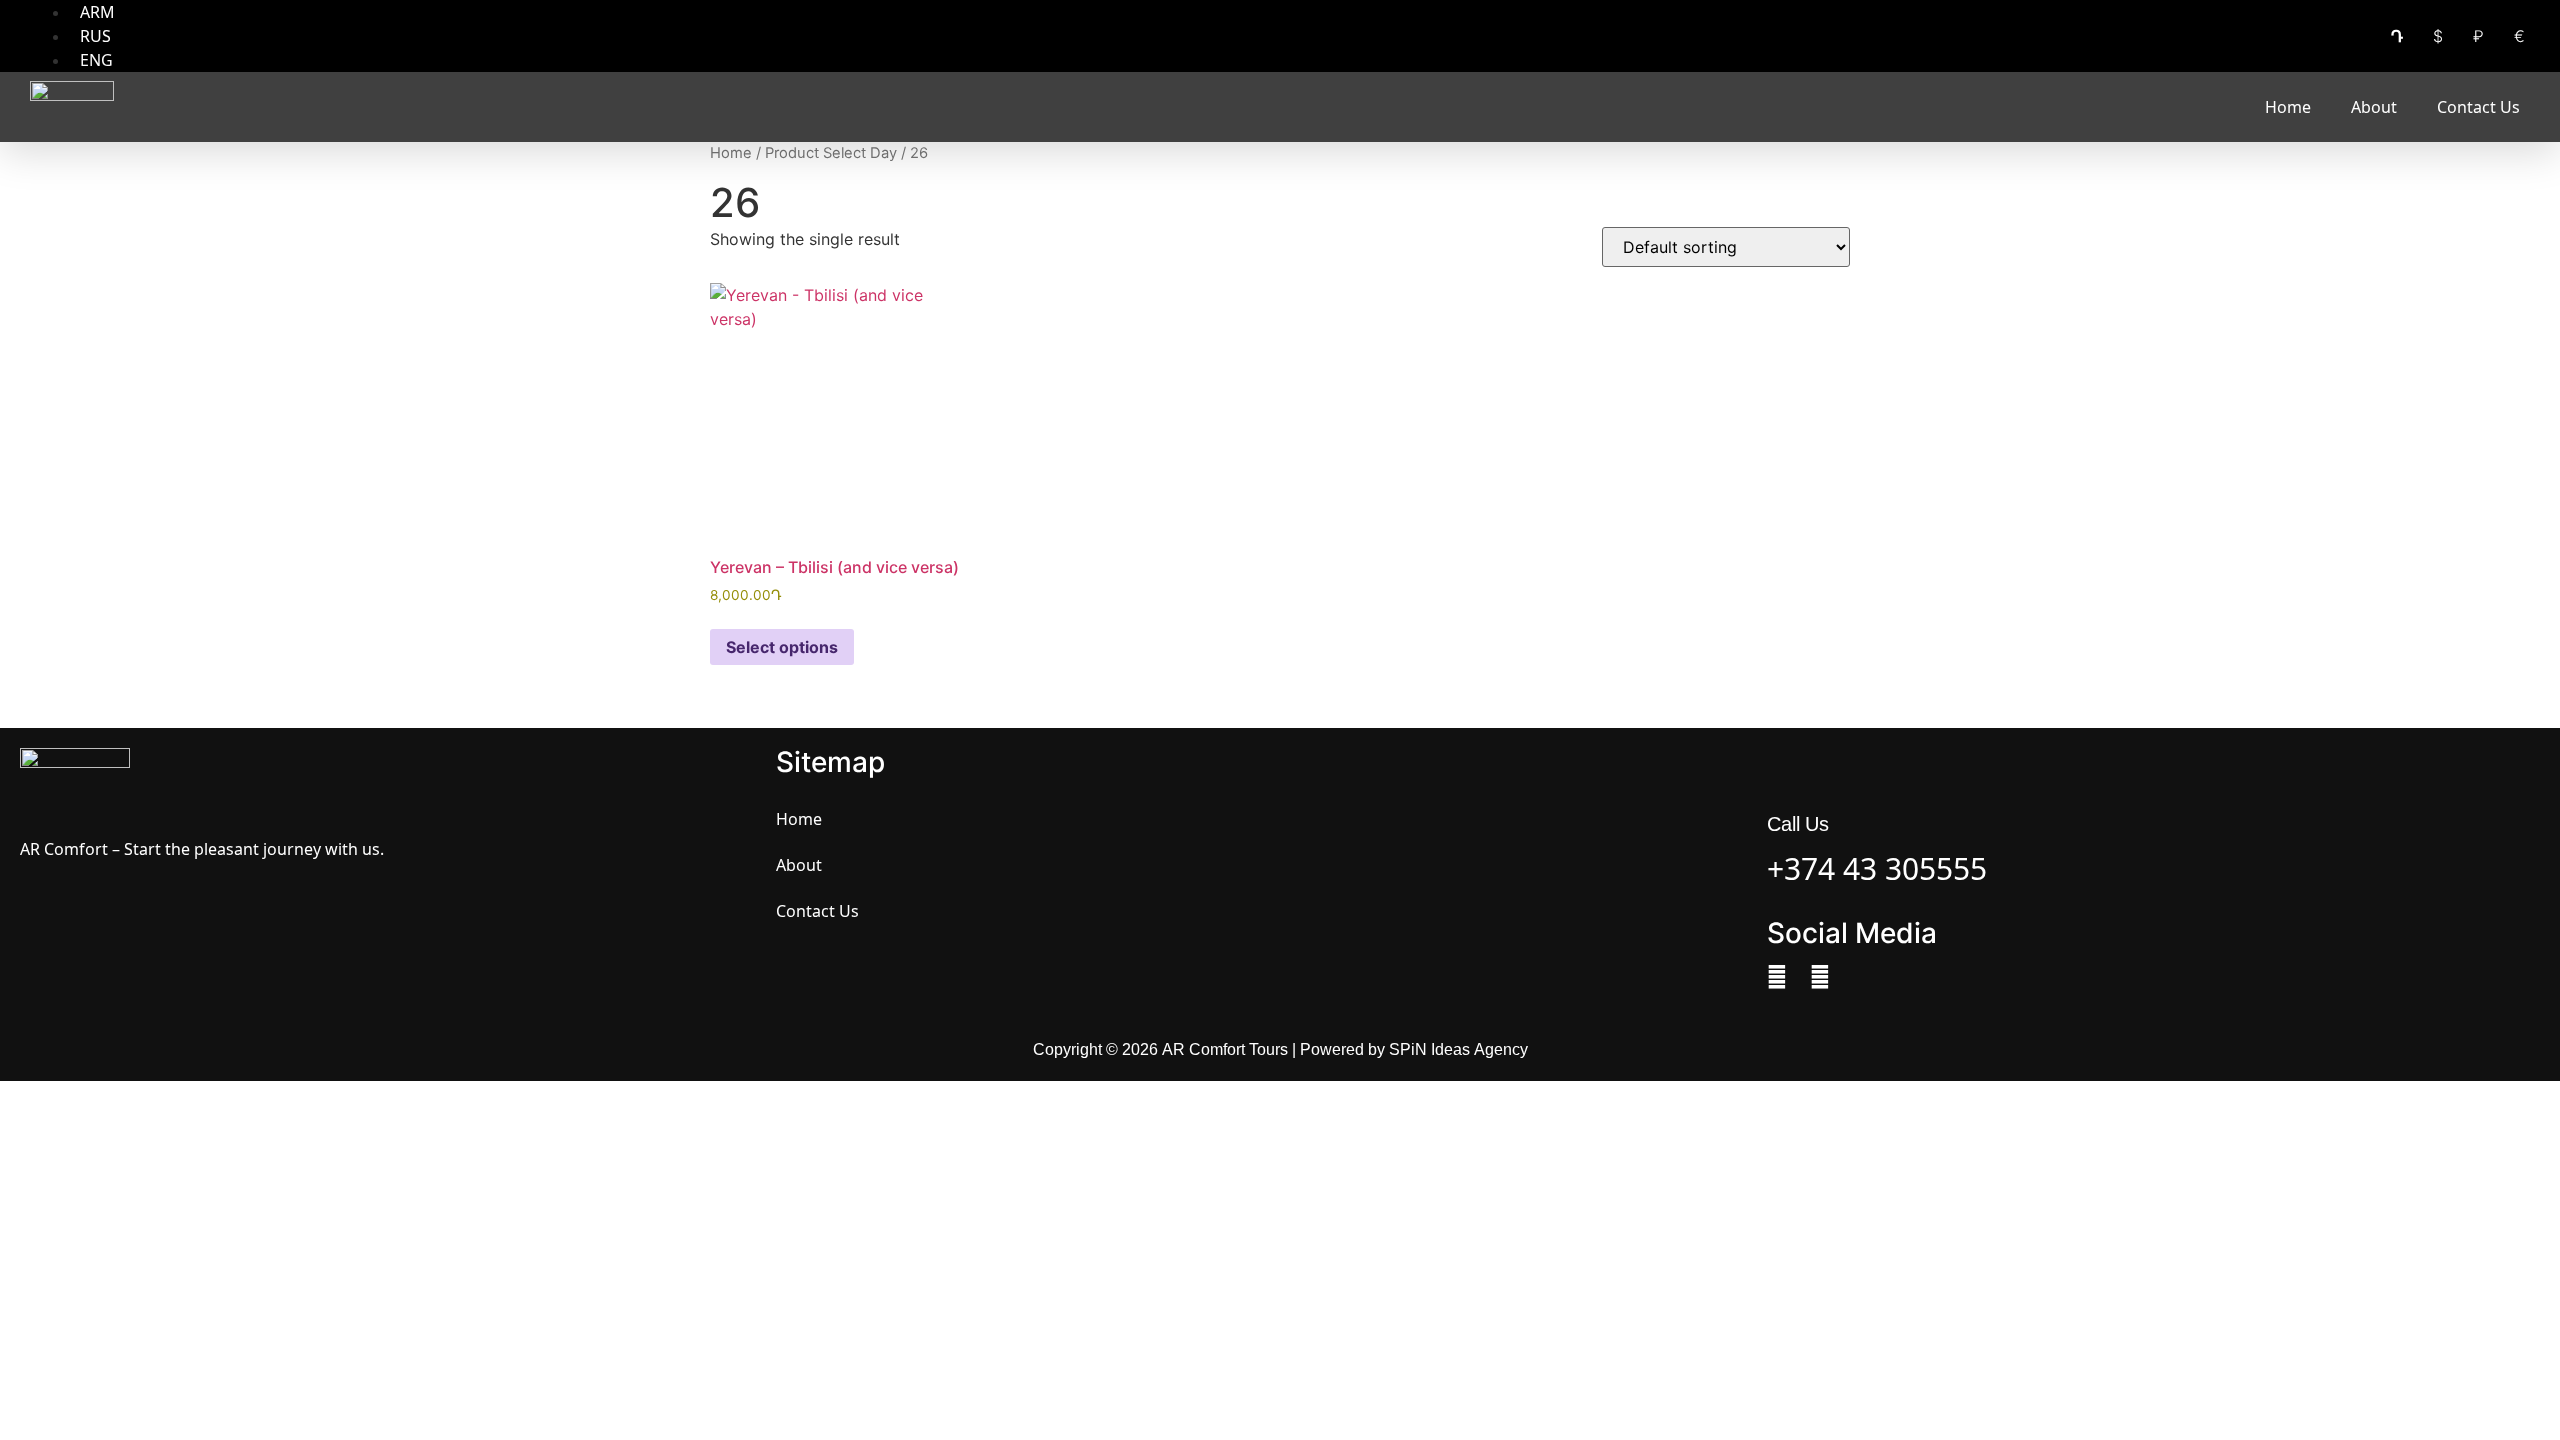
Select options (782, 647)
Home (2288, 107)
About (2374, 107)
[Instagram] (1820, 977)
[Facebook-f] (1777, 977)
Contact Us (2478, 107)
